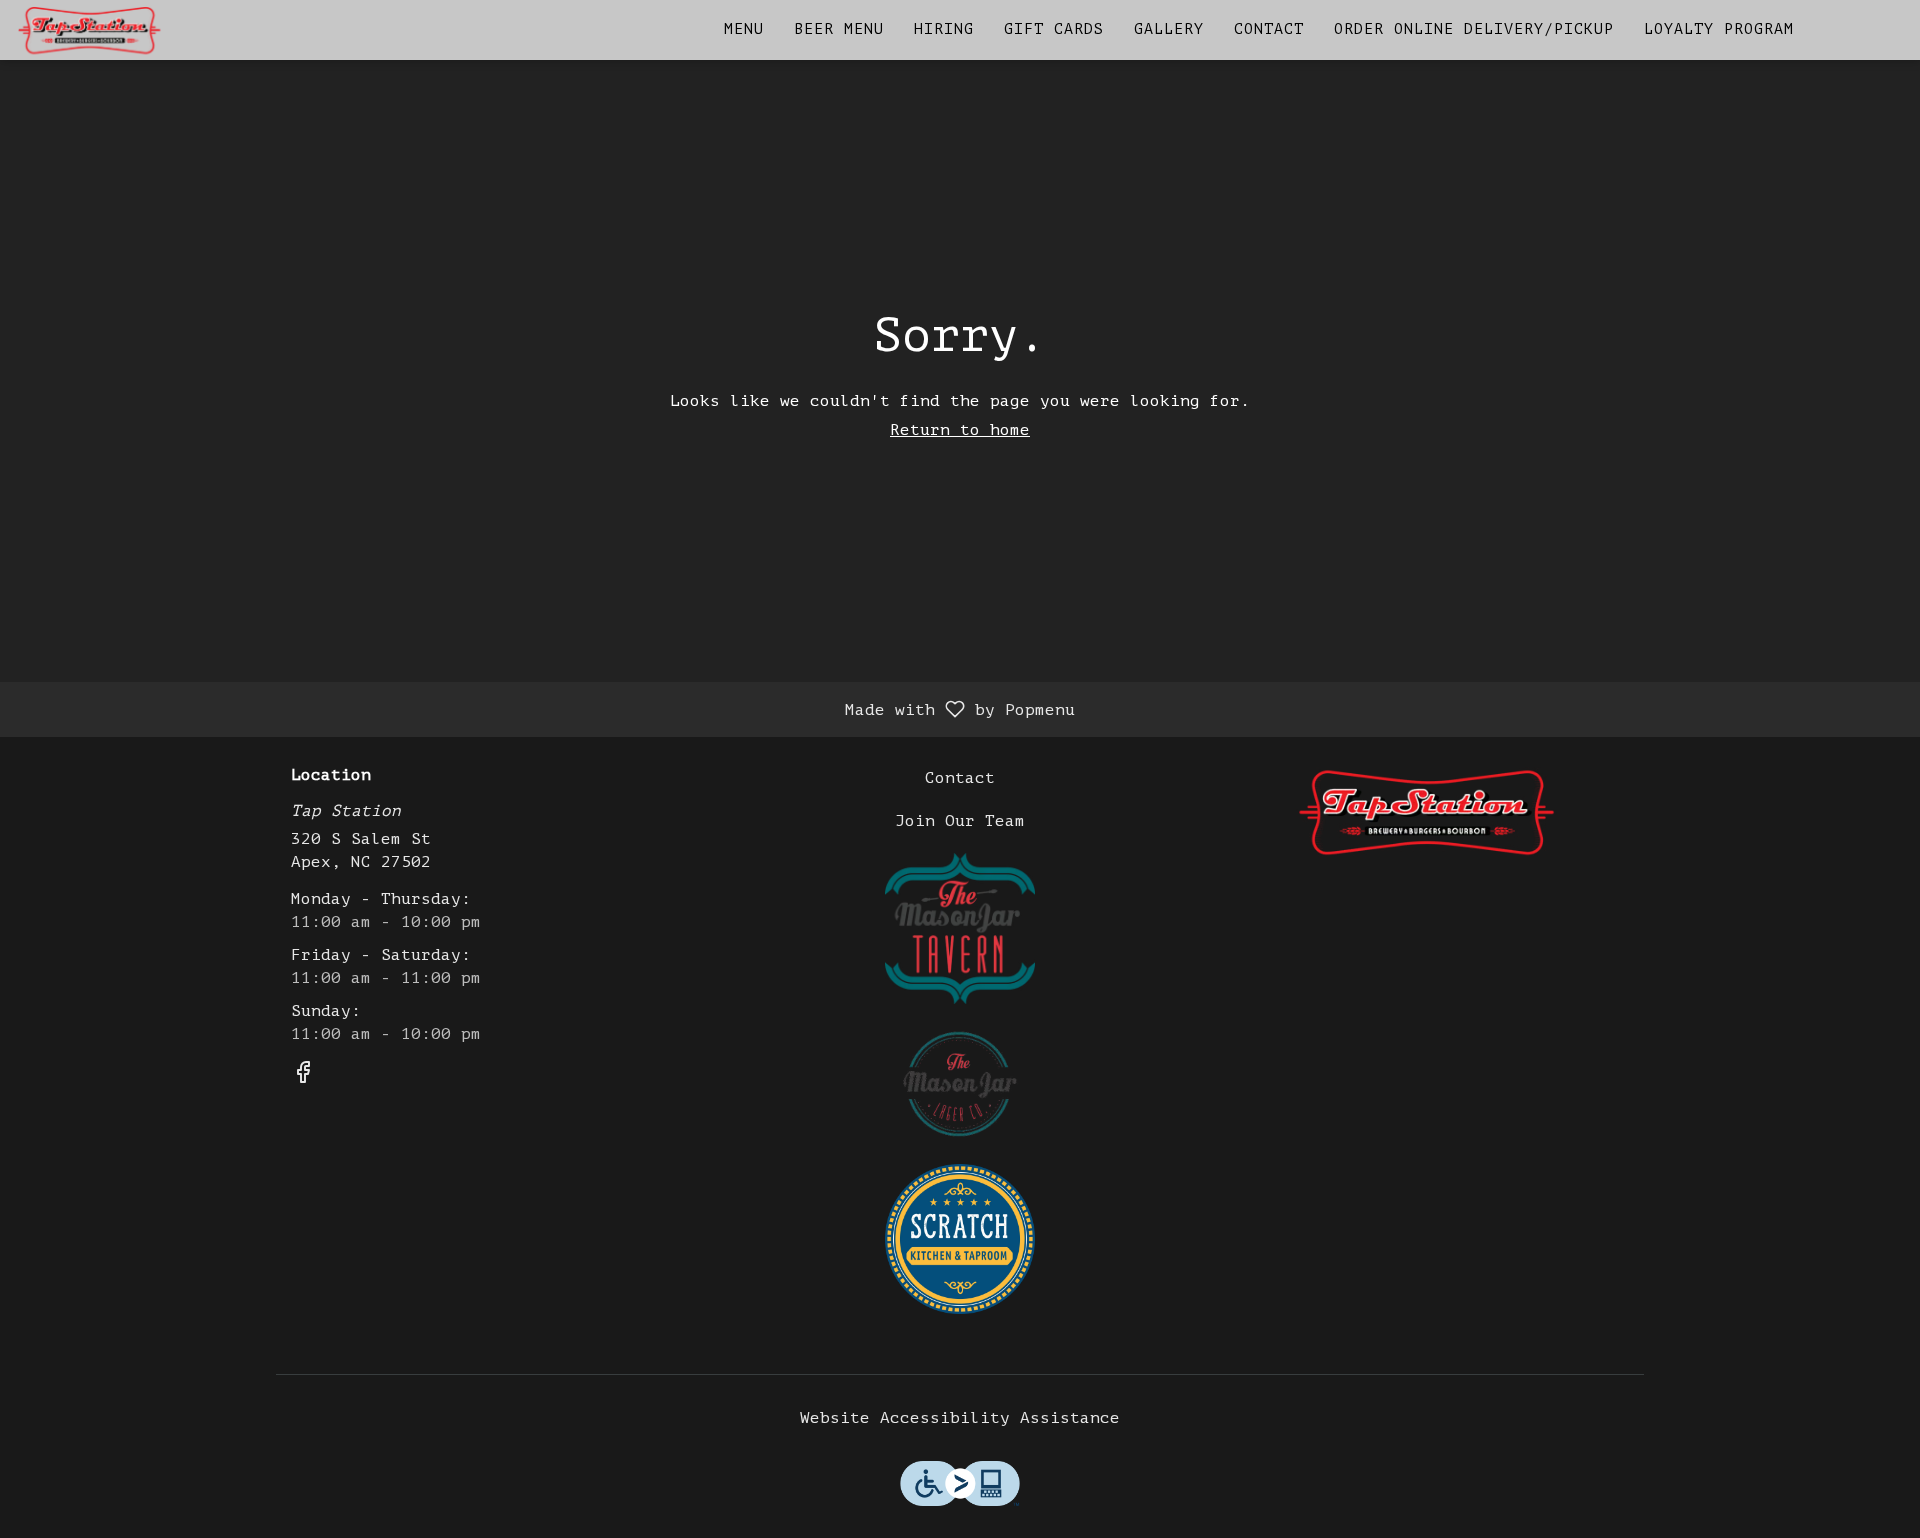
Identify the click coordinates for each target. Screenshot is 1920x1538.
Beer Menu (839, 29)
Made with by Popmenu (545, 709)
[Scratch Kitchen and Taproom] (960, 1238)
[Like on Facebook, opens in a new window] (303, 1076)
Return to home (960, 430)
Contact (1269, 29)
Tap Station (1426, 812)
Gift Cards (1054, 29)
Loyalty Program (1719, 29)
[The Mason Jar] (960, 927)
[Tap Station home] (106, 30)
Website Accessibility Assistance (960, 1418)
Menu (744, 29)
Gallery (1169, 29)
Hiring (944, 29)
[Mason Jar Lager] (960, 1083)
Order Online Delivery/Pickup (1474, 29)
